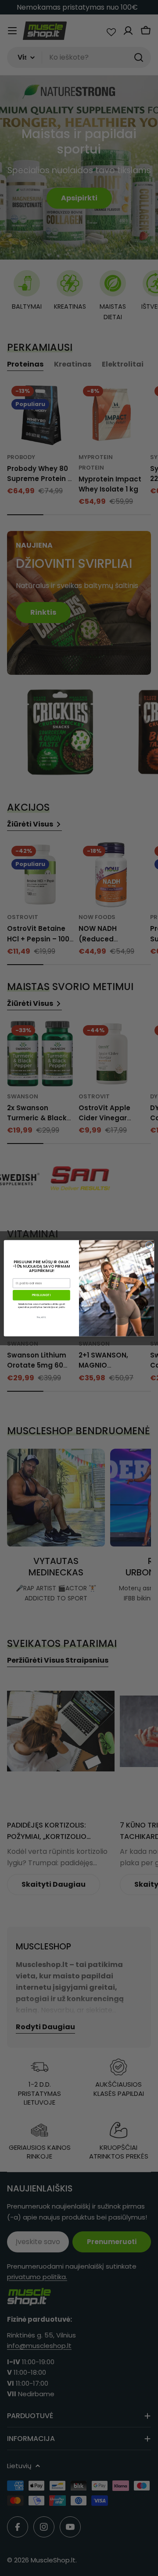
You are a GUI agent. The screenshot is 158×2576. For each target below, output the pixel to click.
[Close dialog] (149, 1245)
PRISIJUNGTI (41, 1295)
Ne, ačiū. (41, 1317)
